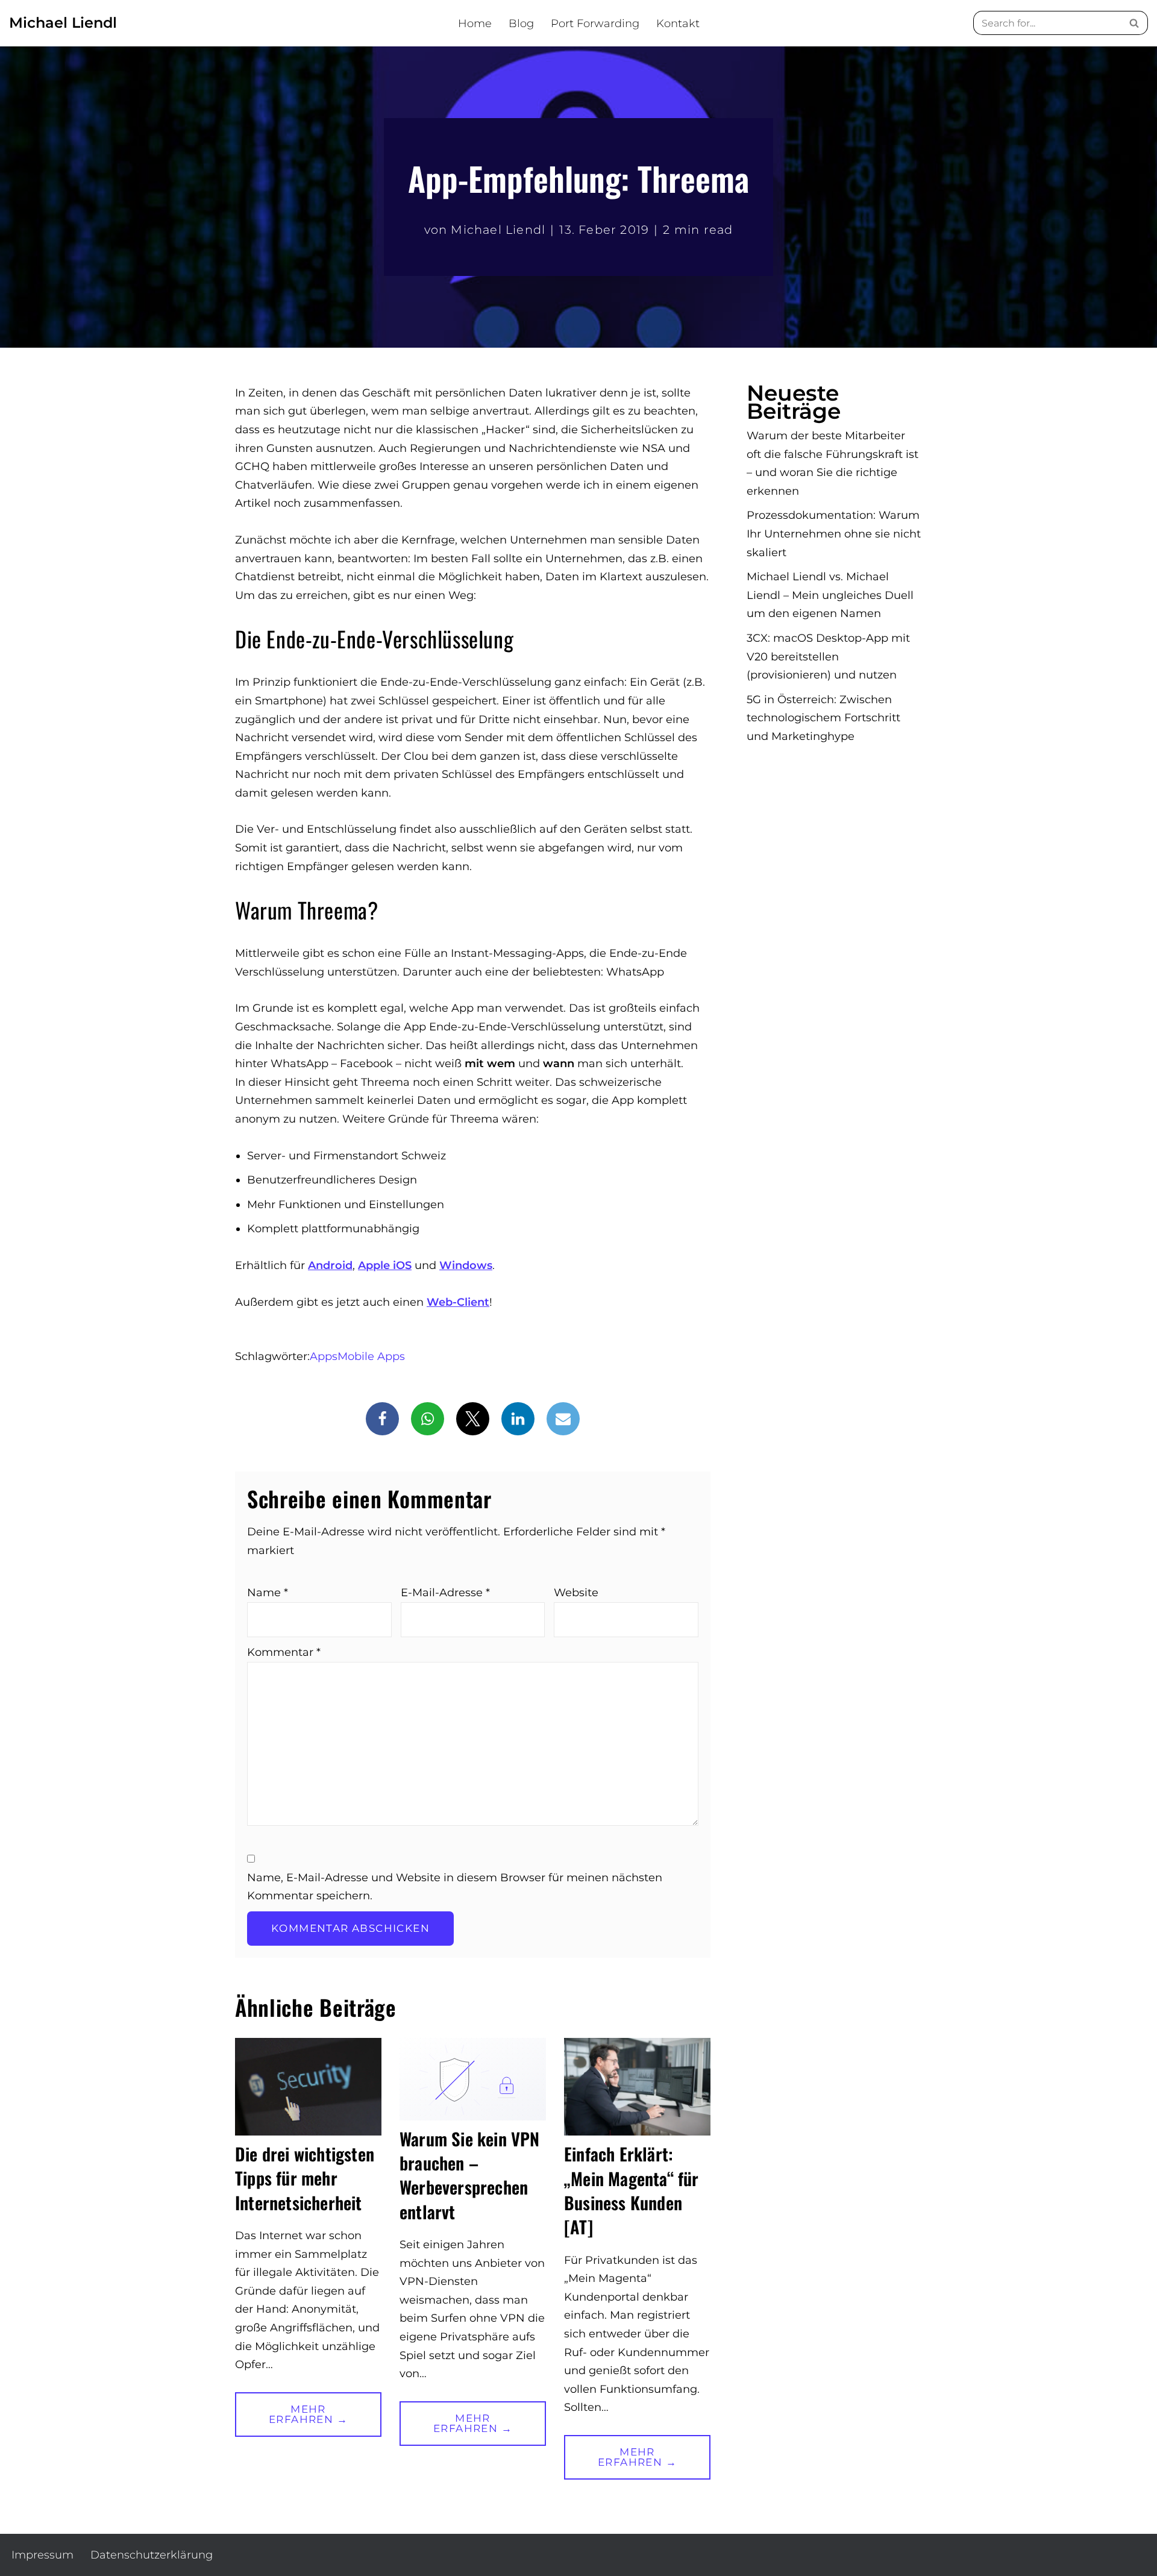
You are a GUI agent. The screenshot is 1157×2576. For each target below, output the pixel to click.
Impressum (42, 2555)
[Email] (563, 1419)
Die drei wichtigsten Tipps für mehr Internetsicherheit (305, 2178)
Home (475, 24)
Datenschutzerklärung (152, 2555)
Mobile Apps (371, 1356)
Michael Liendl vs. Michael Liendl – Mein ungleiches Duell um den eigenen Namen (830, 595)
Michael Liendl (498, 230)
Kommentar (284, 1652)
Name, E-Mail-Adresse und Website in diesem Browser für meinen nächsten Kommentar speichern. (455, 1887)
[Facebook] (382, 1419)
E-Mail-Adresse (445, 1593)
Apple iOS (385, 1265)
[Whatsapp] (428, 1419)
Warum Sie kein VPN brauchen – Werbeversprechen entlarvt (470, 2175)
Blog (521, 24)
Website (576, 1593)
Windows (466, 1265)
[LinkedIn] (518, 1419)
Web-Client (458, 1302)
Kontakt (678, 24)
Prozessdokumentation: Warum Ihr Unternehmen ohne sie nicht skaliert (834, 534)
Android (330, 1265)
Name (268, 1593)
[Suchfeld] (1134, 23)
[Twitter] (473, 1419)
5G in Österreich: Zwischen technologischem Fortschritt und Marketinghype (823, 718)
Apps (324, 1356)
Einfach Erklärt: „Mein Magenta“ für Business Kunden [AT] (632, 2190)
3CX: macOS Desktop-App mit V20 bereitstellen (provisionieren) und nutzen (828, 657)
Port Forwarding (595, 24)
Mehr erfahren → (291, 2420)
